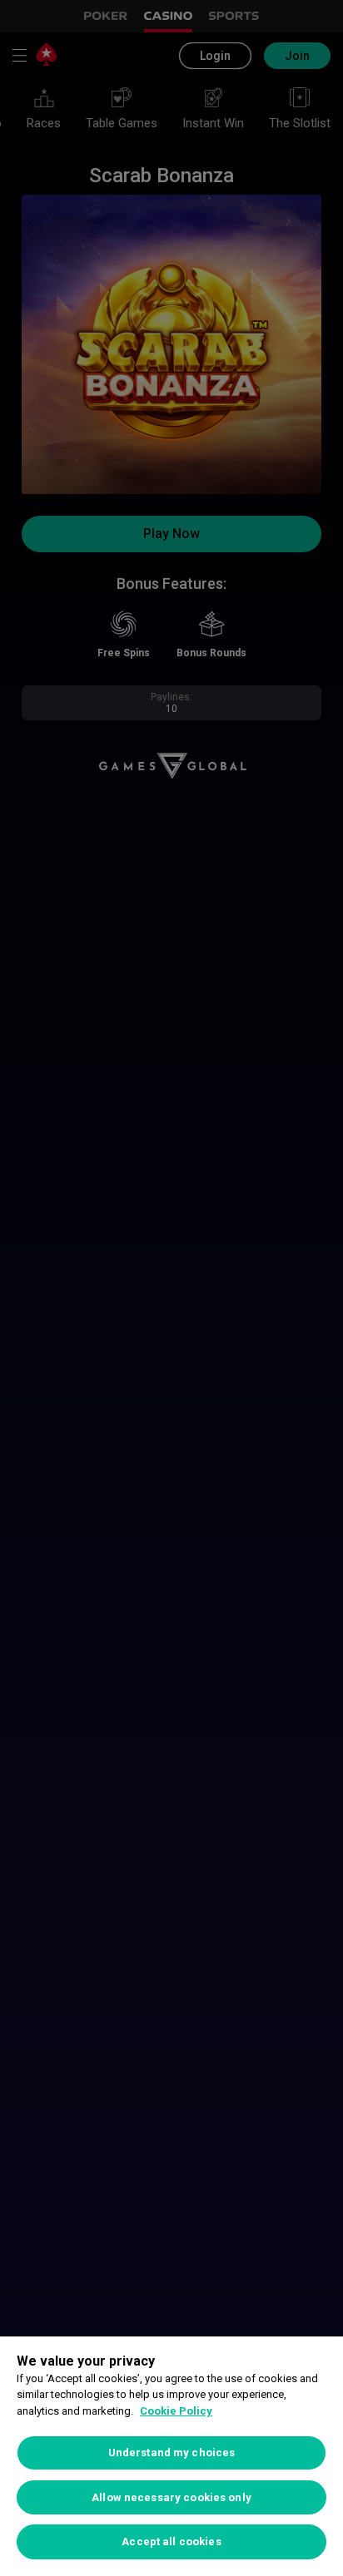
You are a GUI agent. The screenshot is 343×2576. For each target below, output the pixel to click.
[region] (171, 2456)
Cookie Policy (176, 2411)
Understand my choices (172, 2452)
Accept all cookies (171, 2541)
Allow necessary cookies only (171, 2497)
